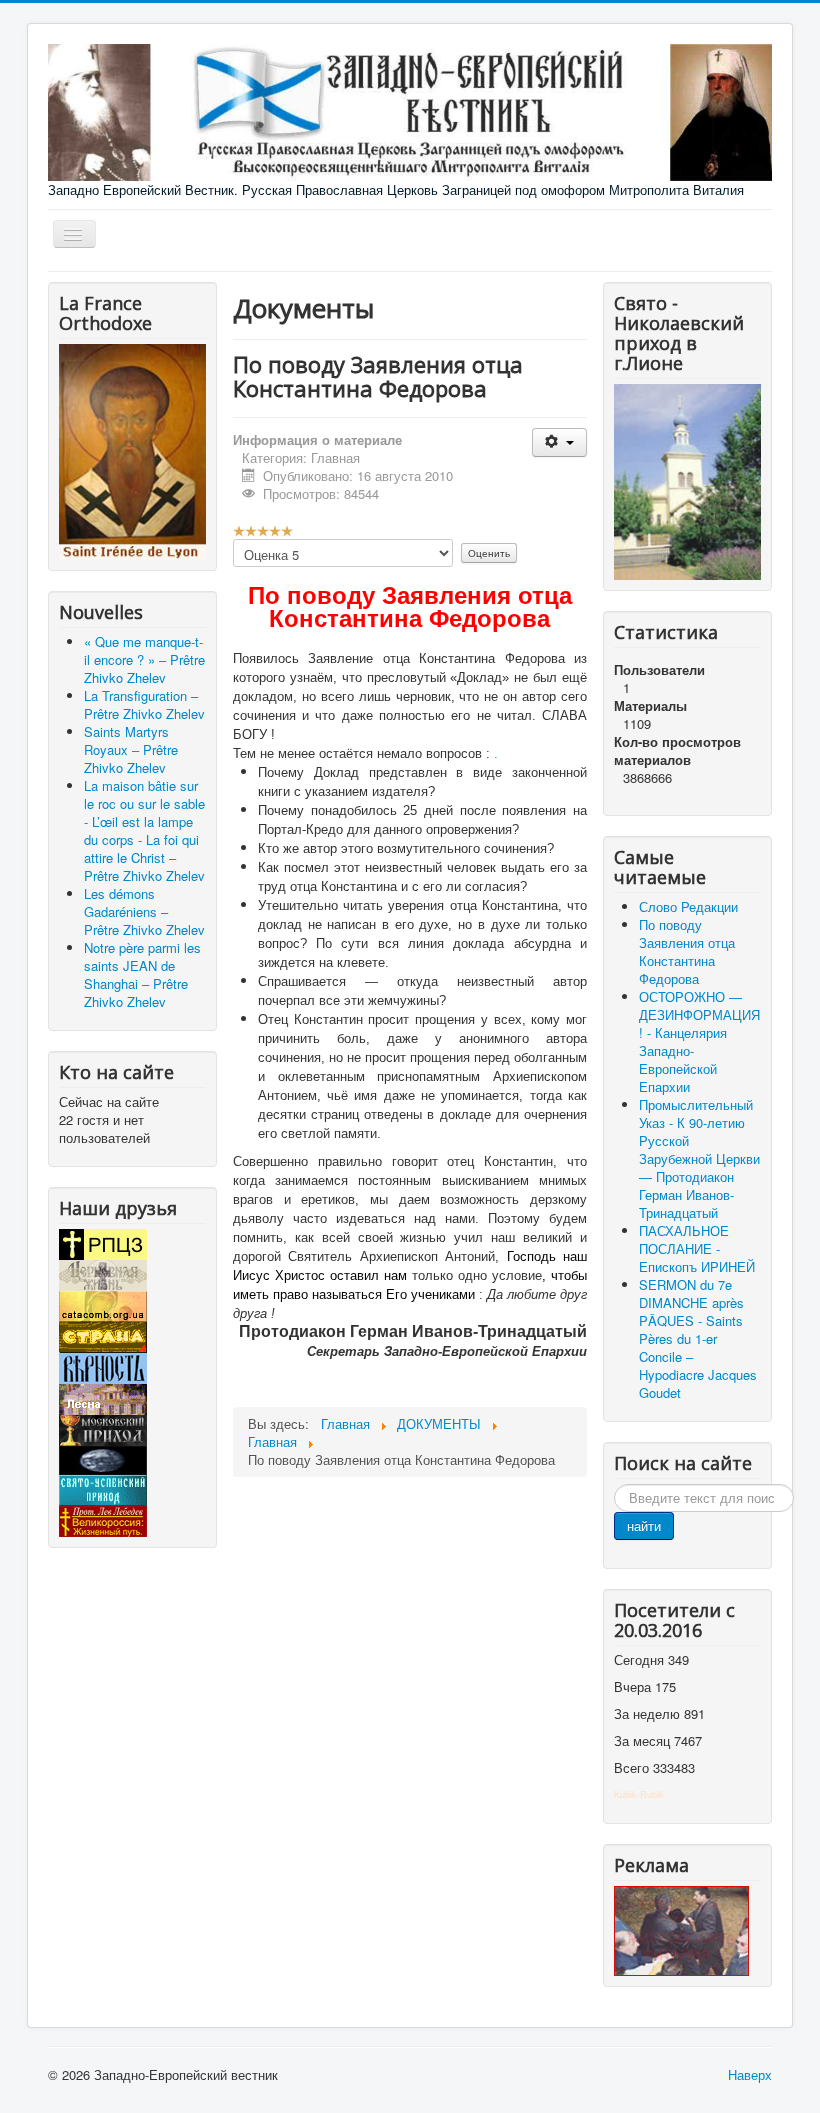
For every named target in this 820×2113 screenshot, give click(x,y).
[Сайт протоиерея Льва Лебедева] (103, 1519)
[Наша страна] (103, 1335)
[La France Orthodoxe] (132, 449)
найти (644, 1525)
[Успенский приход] (103, 1488)
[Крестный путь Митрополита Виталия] (681, 1928)
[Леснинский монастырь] (103, 1397)
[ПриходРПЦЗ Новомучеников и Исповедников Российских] (103, 1428)
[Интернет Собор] (103, 1458)
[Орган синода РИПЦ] (103, 1273)
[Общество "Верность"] (103, 1366)
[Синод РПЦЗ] (103, 1242)
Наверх (750, 2074)
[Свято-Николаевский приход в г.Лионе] (687, 479)
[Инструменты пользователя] (559, 442)
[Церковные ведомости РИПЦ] (103, 1304)
